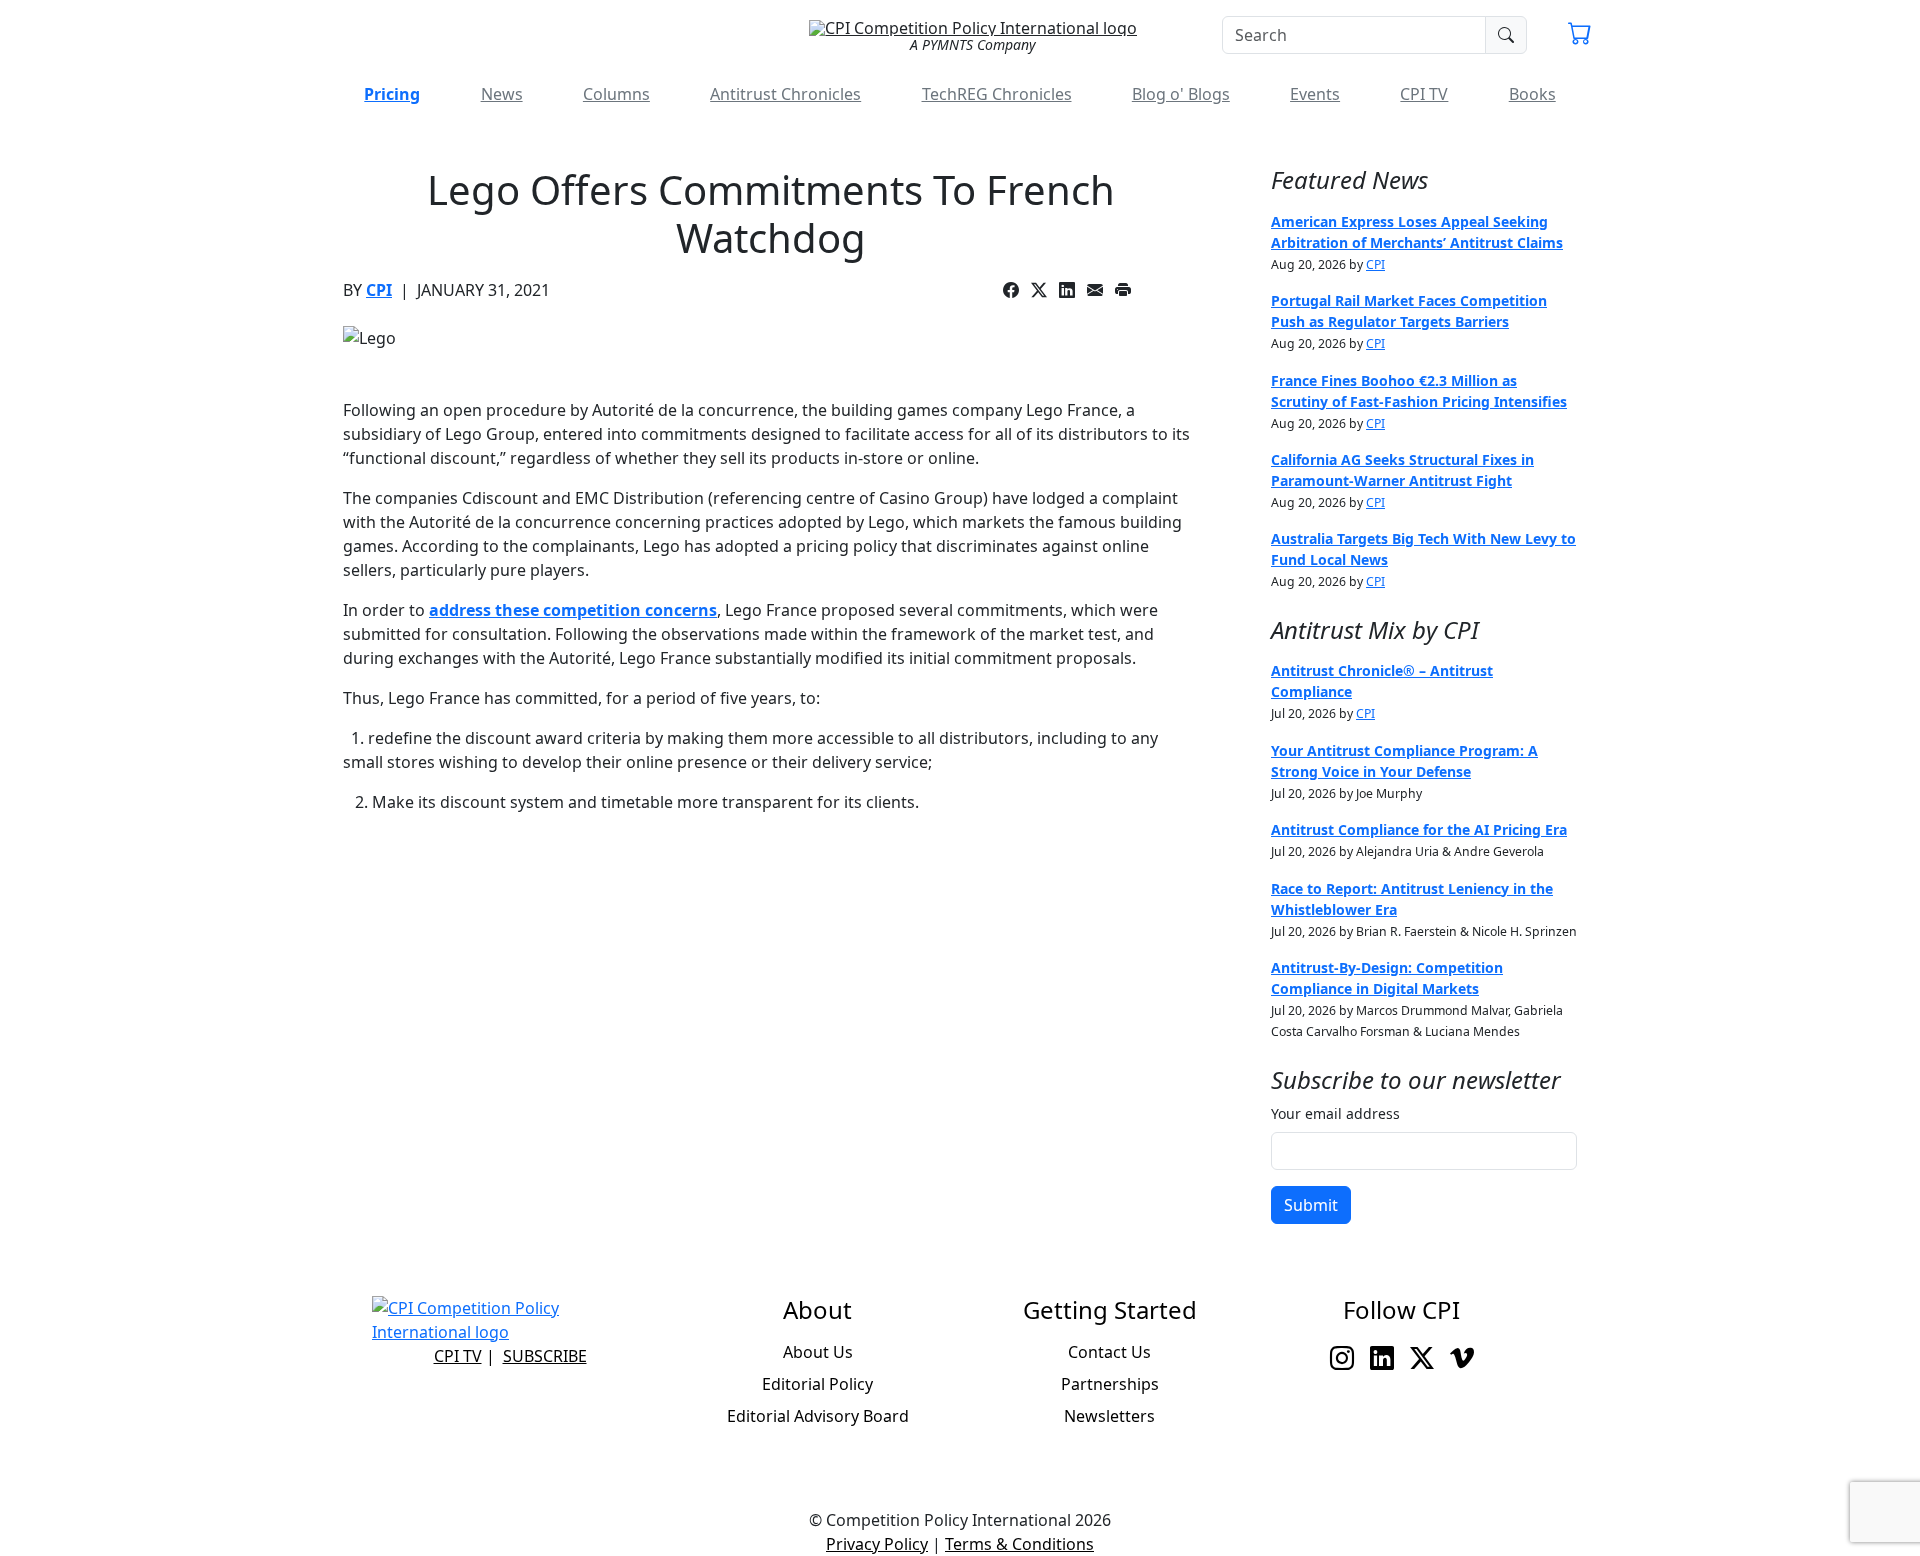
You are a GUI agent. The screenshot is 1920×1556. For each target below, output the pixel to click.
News (502, 94)
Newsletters (1109, 1416)
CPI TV (1424, 94)
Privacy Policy (877, 1544)
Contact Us (1109, 1352)
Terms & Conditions (1019, 1544)
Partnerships (1110, 1384)
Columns (616, 94)
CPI (379, 290)
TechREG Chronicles (997, 94)
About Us (818, 1352)
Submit (1311, 1205)
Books (1532, 94)
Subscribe (545, 1356)
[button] (1580, 36)
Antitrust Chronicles (785, 94)
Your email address (1335, 1113)
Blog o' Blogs (1181, 94)
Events (1315, 94)
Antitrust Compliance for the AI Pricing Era (1419, 829)
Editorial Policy (817, 1384)
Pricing (392, 94)
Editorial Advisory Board (818, 1416)
